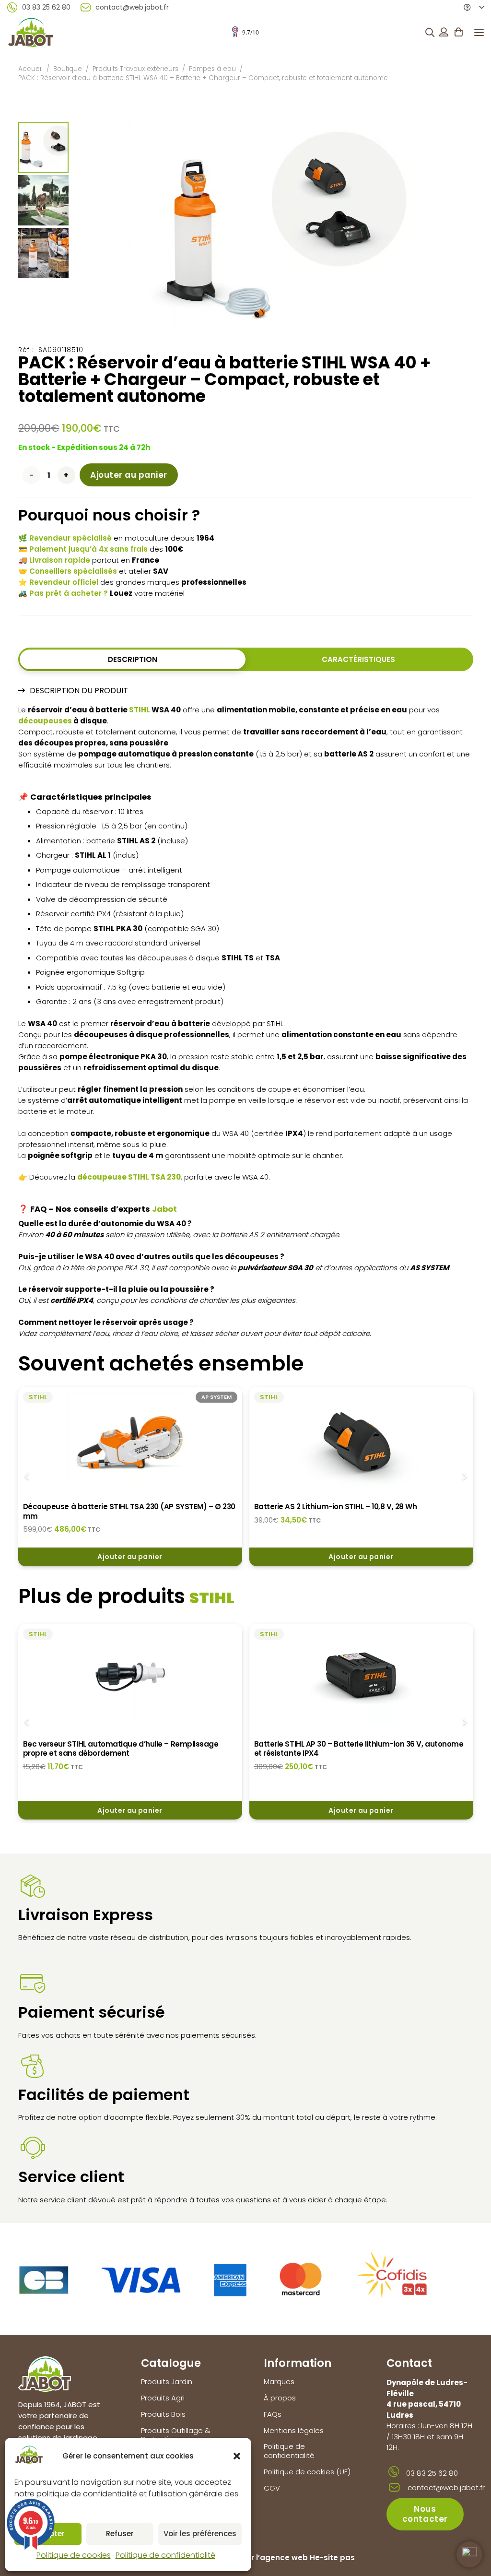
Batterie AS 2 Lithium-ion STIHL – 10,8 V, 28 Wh (105, 1507)
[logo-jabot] (30, 32)
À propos (280, 2398)
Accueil (30, 69)
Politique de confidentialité (165, 2555)
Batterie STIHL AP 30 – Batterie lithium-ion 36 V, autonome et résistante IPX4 (128, 1749)
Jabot (164, 1209)
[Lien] (444, 32)
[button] (237, 2456)
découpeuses (45, 721)
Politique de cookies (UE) (307, 2472)
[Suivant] (464, 1477)
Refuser (120, 2534)
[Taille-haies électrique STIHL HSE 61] (361, 1677)
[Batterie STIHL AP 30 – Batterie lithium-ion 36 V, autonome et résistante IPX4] (130, 1677)
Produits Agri (163, 2398)
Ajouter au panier (129, 475)
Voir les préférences (200, 2534)
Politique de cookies (74, 2555)
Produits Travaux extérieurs (135, 69)
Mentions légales (294, 2430)
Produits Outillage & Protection (176, 2435)
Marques (279, 2381)
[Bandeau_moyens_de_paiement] (223, 2279)
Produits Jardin (167, 2381)
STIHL (140, 710)
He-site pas (332, 2558)
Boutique (68, 69)
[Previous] (27, 1477)
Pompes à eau (212, 69)
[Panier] (458, 32)
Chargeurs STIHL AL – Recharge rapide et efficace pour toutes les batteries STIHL (354, 1511)
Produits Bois (163, 2414)
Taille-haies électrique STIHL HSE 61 (317, 1744)
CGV (272, 2488)
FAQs (273, 2414)
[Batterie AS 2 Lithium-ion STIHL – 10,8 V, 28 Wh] (130, 1440)
